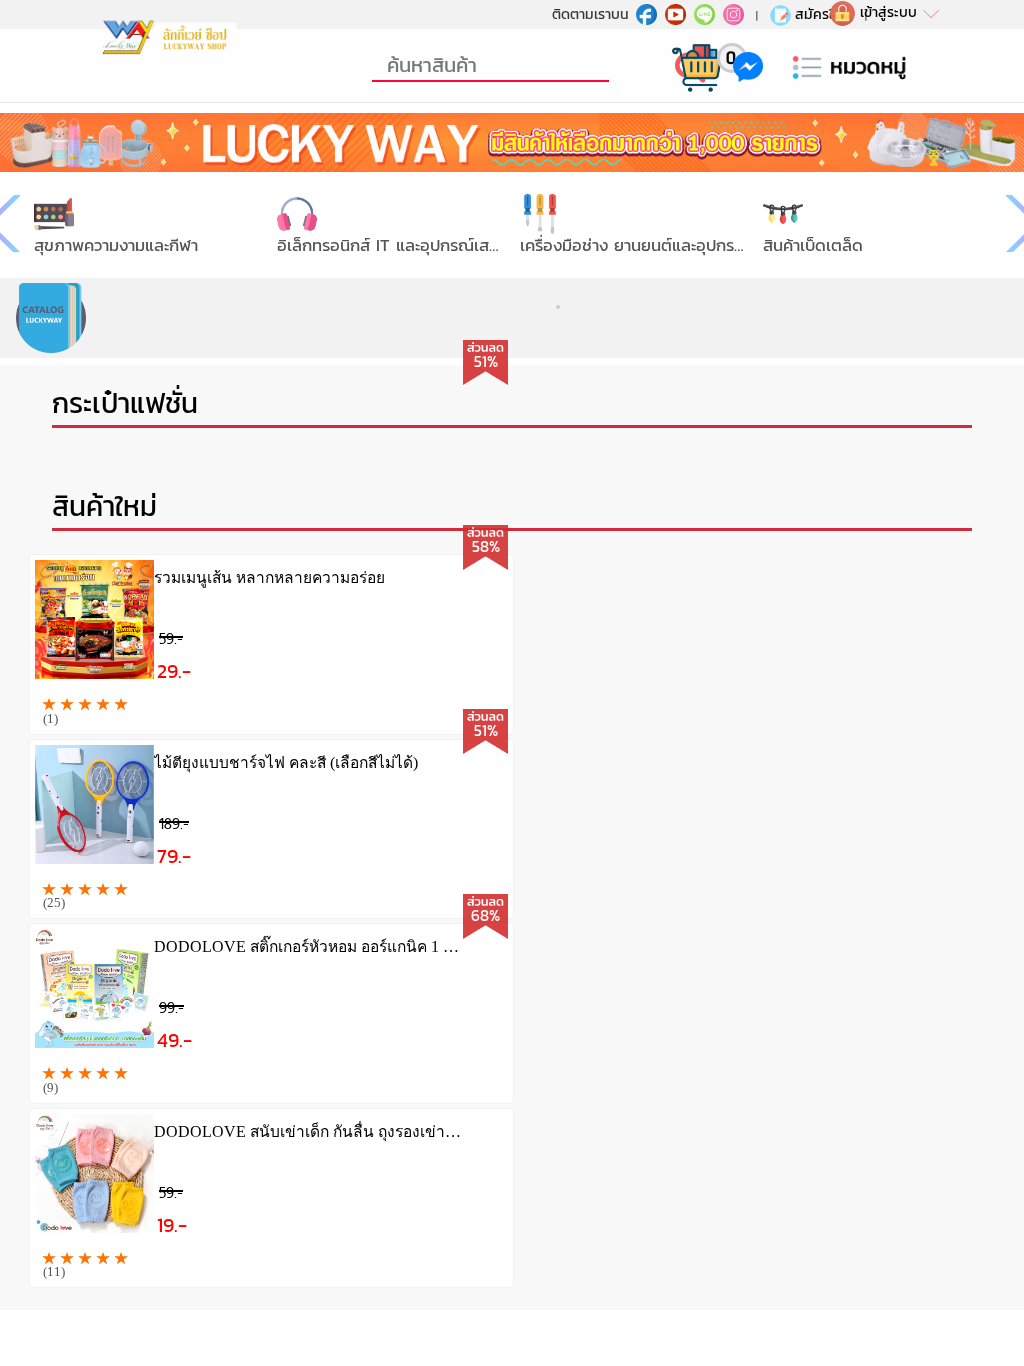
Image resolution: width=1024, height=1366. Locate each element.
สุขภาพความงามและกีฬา (116, 245)
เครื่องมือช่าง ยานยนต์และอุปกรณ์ (634, 245)
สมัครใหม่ (823, 14)
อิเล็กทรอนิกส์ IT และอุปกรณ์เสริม (391, 245)
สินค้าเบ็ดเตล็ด (813, 245)
